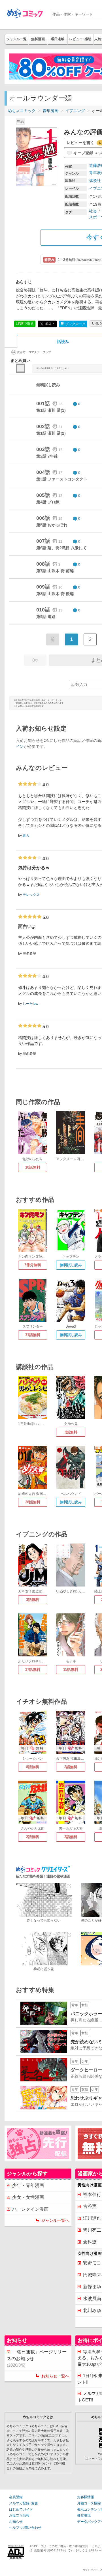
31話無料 (33, 1335)
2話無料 (71, 1767)
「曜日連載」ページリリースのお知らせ (37, 2358)
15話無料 (71, 1670)
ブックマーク (73, 324)
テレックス (31, 895)
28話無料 (33, 1502)
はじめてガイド (21, 2510)
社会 (93, 211)
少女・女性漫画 (28, 2197)
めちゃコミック (22, 111)
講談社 (95, 181)
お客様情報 (86, 2497)
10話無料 (33, 1167)
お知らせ (16, 2522)
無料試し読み (71, 1265)
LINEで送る (25, 324)
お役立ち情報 (19, 2515)
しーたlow (30, 1004)
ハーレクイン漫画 (30, 2209)
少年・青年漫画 (28, 2185)
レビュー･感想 (80, 39)
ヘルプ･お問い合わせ (25, 2528)
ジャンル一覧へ (55, 2220)
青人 (26, 836)
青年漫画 (50, 111)
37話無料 (33, 1670)
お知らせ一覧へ (55, 2376)
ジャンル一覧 (16, 39)
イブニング (75, 111)
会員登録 (16, 2497)
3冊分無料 (33, 1265)
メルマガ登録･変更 (24, 2503)
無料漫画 (38, 39)
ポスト (49, 324)
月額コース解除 (89, 2503)
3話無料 (71, 1432)
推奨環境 (84, 2515)
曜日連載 (58, 39)
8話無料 (33, 1767)
